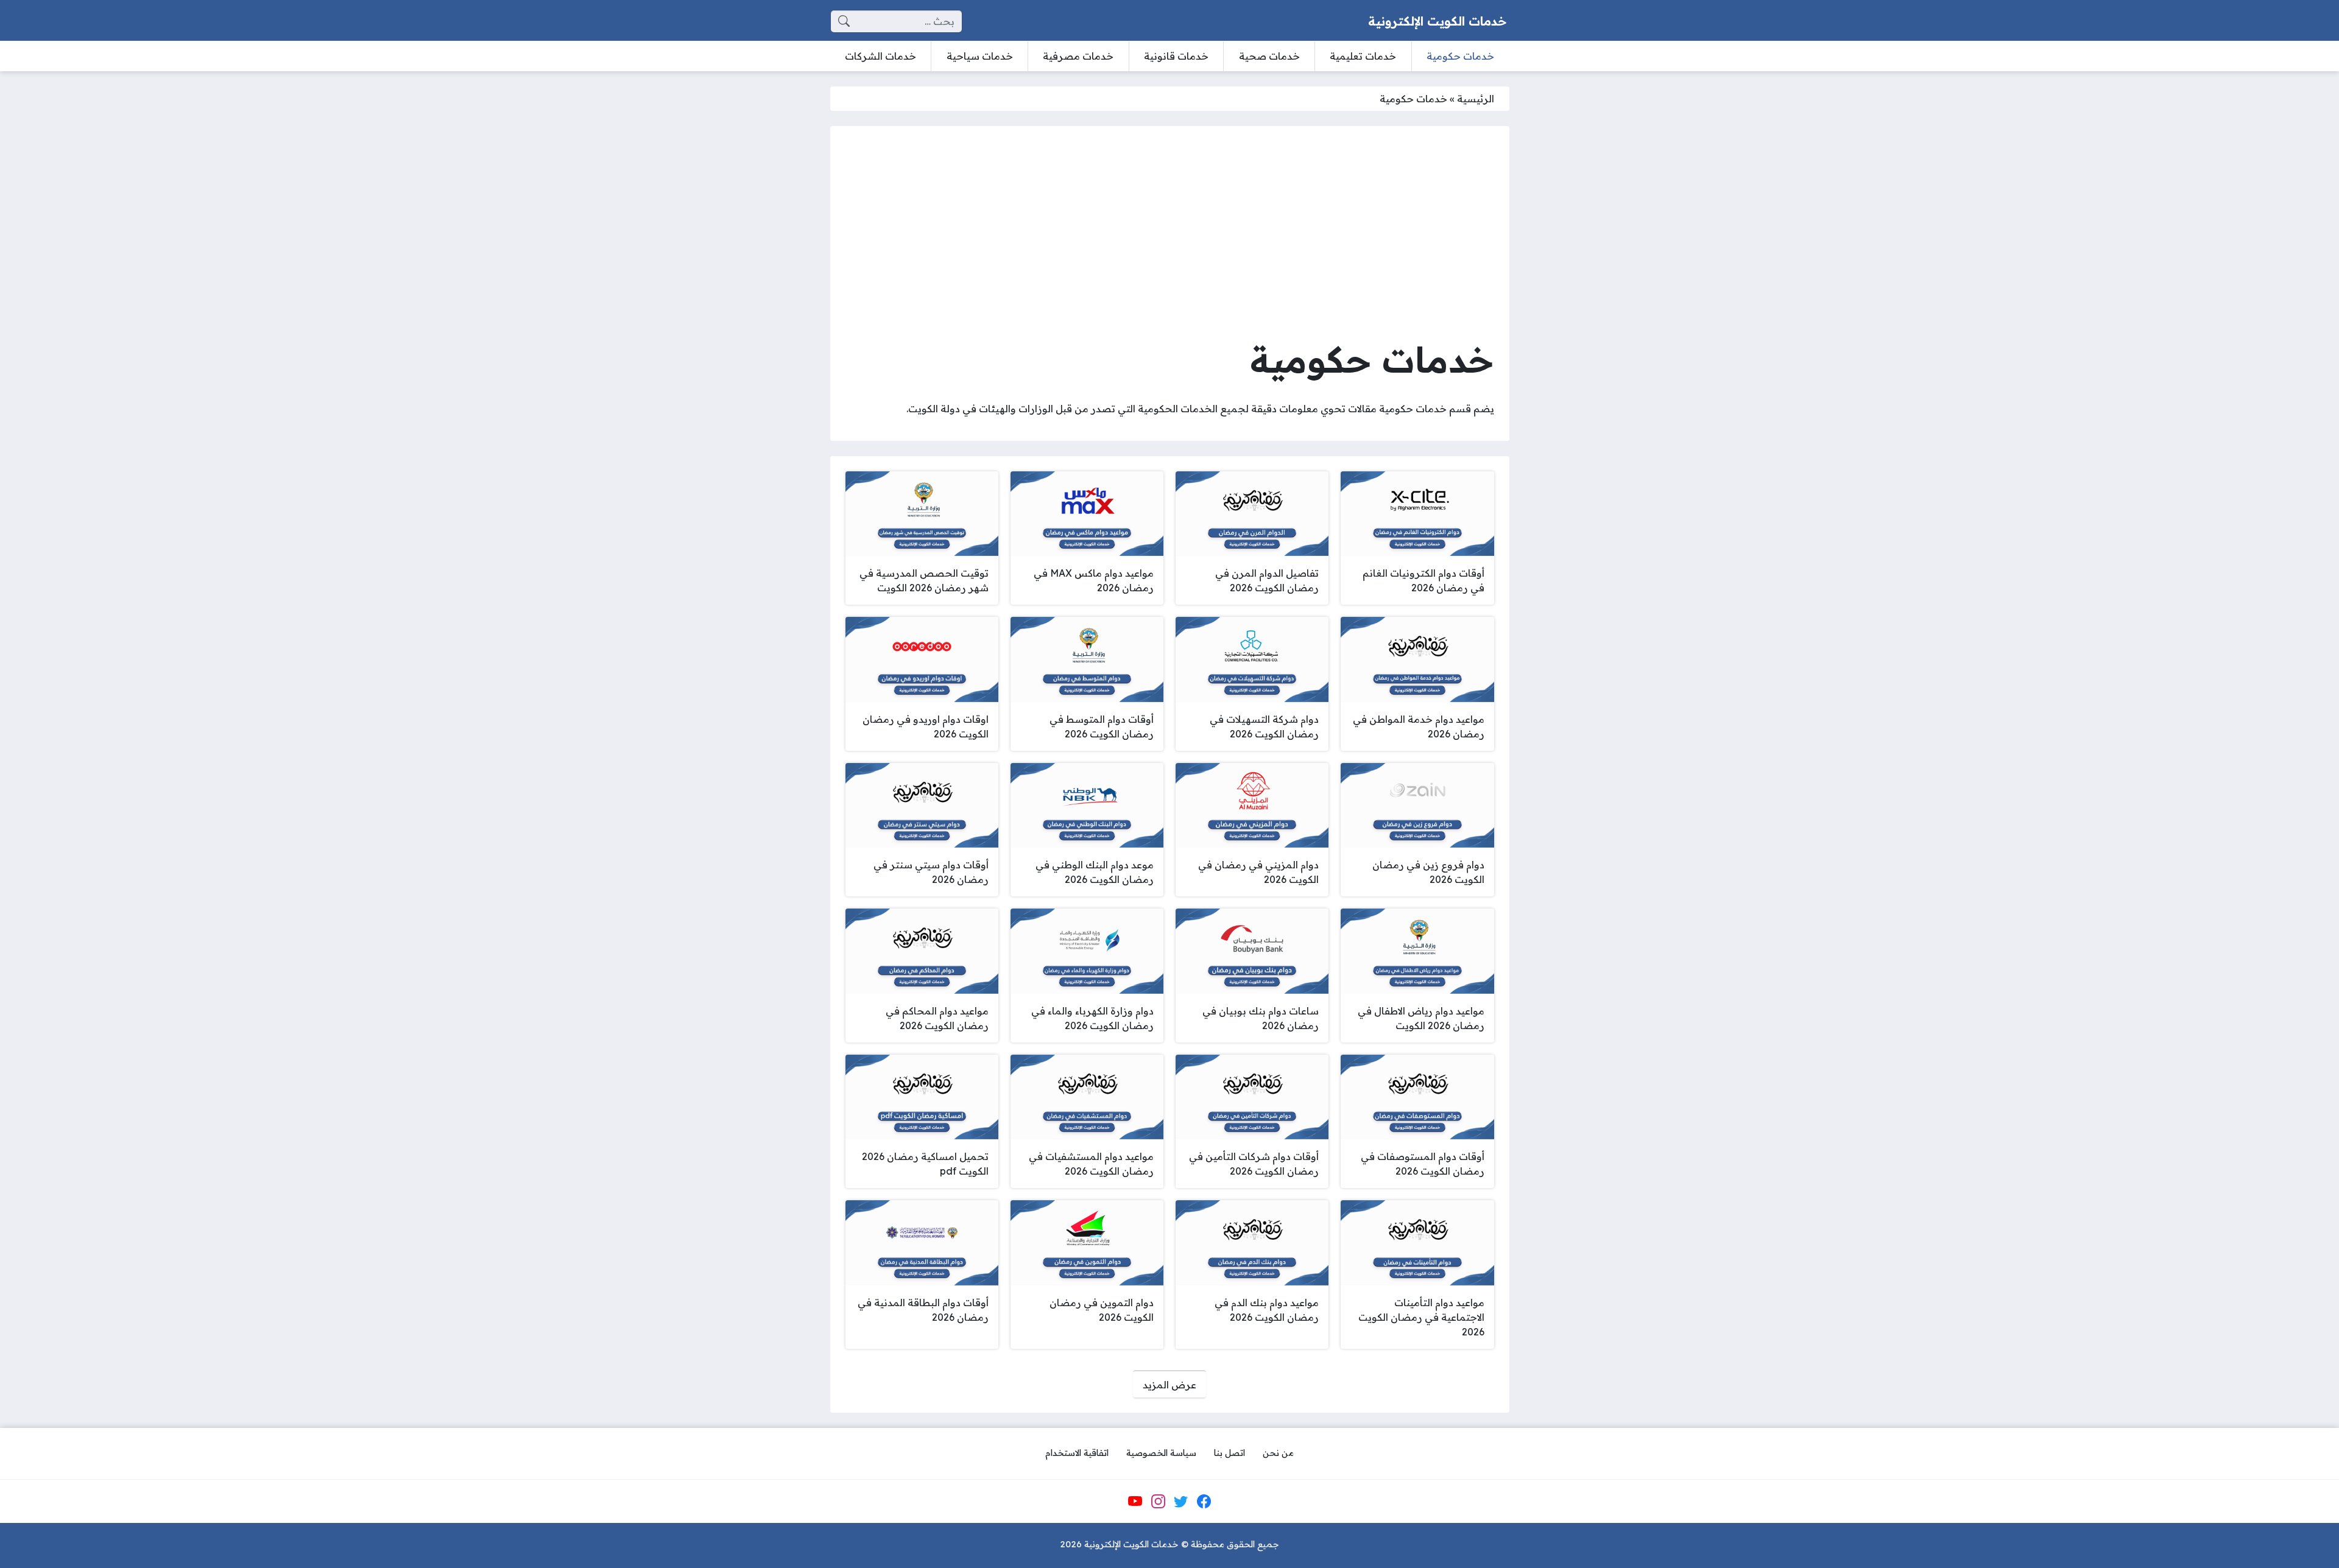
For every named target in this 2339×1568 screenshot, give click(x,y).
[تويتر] (1181, 1502)
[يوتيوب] (1135, 1502)
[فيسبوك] (1204, 1502)
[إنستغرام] (1158, 1502)
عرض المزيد (1169, 1385)
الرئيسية (1476, 99)
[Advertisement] (1170, 233)
